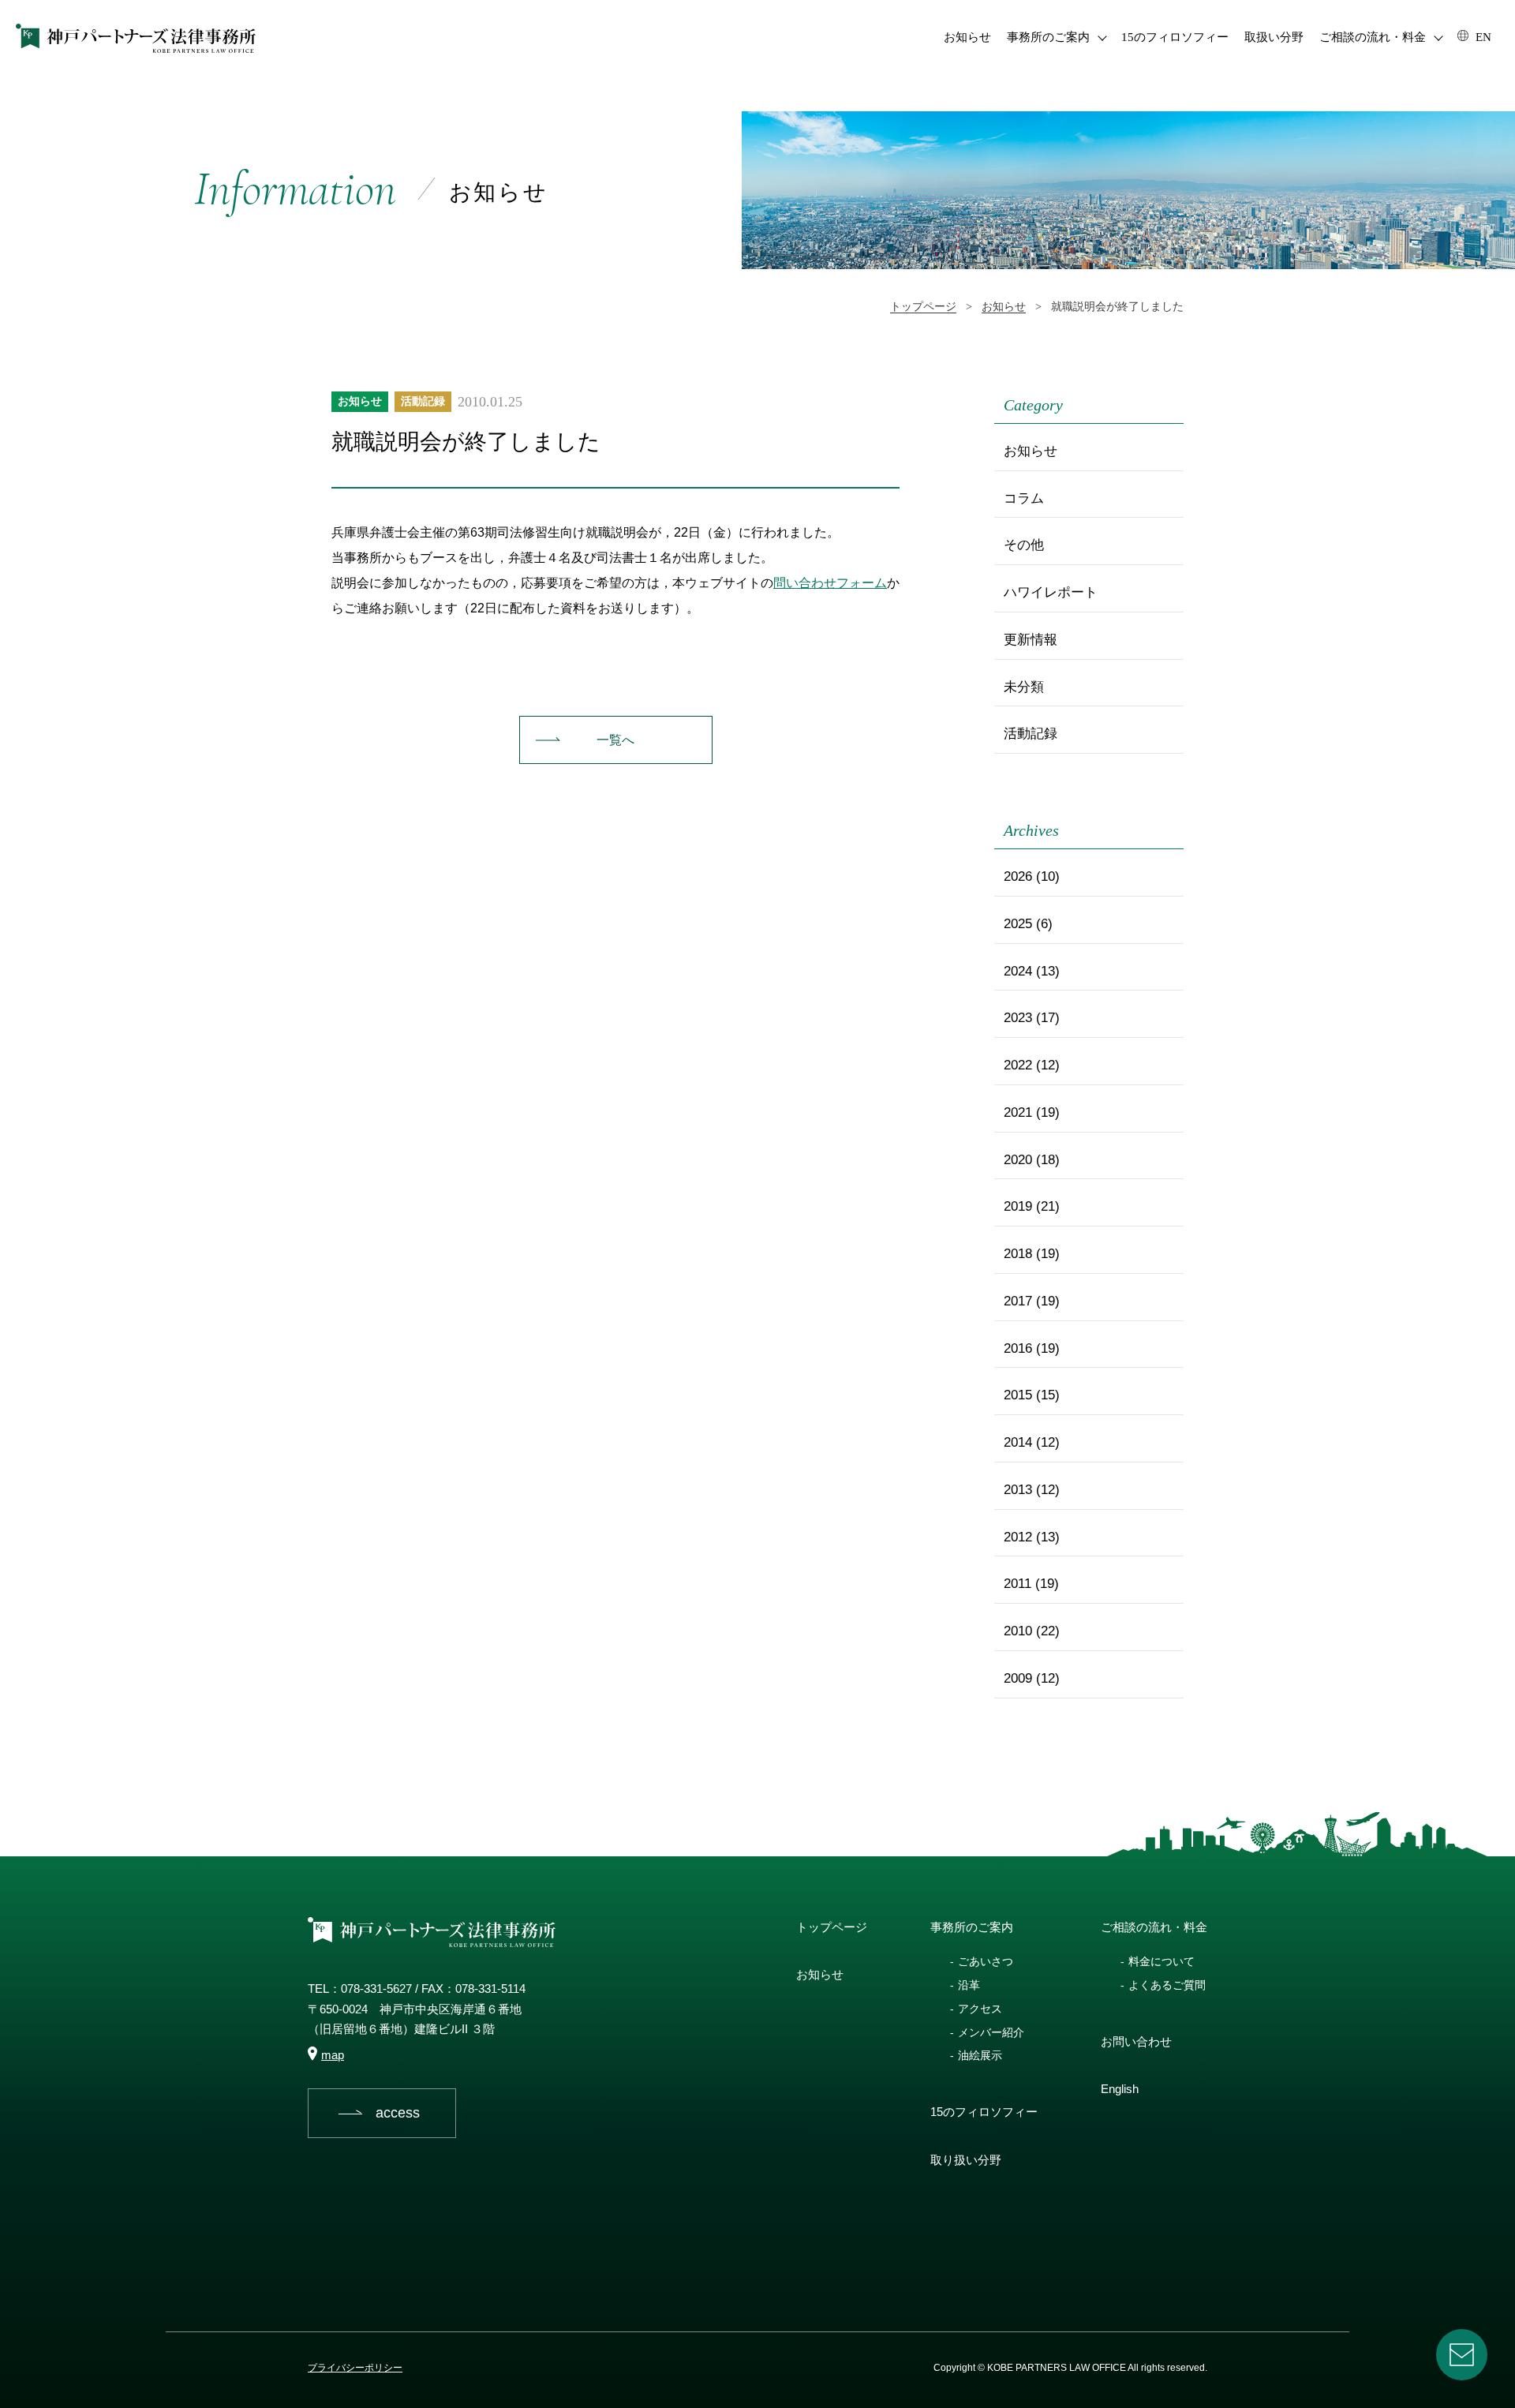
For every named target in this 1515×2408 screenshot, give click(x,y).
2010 (1018, 1631)
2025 (1018, 924)
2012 (1018, 1537)
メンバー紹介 (991, 2032)
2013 (1018, 1490)
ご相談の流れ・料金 (1373, 37)
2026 (1018, 876)
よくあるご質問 (1167, 1985)
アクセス (980, 2009)
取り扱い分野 (966, 2160)
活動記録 (423, 401)
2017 (1018, 1301)
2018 (1018, 1254)
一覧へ (615, 740)
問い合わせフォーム (830, 583)
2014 (1018, 1442)
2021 (1018, 1112)
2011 (1017, 1584)
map (333, 2055)
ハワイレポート (1051, 592)
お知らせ (967, 37)
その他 (1024, 545)
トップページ (832, 1927)
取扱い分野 (1274, 37)
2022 (1018, 1065)
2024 (1018, 971)
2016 (1018, 1348)
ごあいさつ (986, 1961)
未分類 (1024, 687)
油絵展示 (980, 2055)
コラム (1024, 498)
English (1120, 2089)
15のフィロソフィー (1175, 37)
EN (1482, 37)
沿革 (969, 1985)
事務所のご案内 (1048, 37)
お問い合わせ (1136, 2041)
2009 (1018, 1678)
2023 (1018, 1018)
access (398, 2113)
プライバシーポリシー (355, 2368)
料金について (1161, 1961)
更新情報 (1031, 640)
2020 (1018, 1160)
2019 (1018, 1206)
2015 (1018, 1395)
